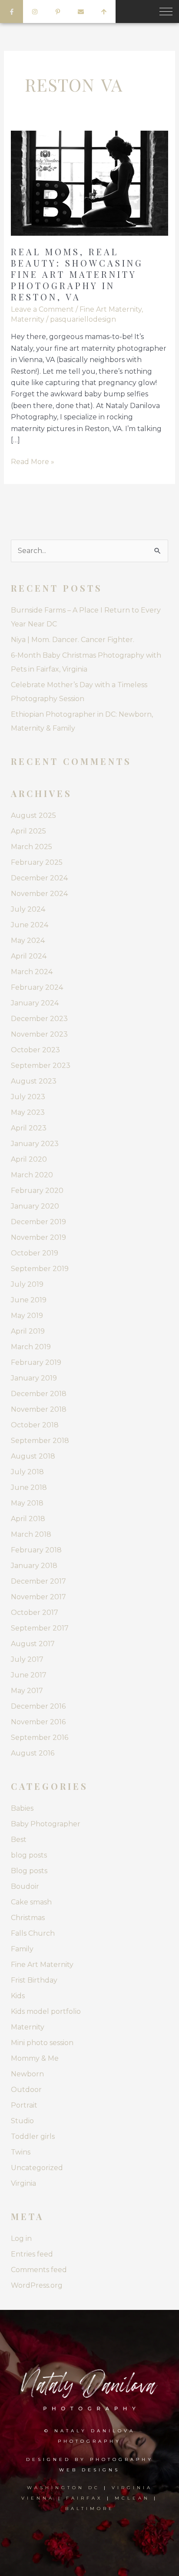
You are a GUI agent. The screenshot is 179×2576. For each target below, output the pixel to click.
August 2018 (33, 1456)
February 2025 (37, 862)
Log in (21, 2238)
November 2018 (39, 1409)
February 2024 (37, 987)
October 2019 (35, 1253)
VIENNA (38, 2498)
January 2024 (35, 1003)
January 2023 (35, 1144)
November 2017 (38, 1597)
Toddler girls (33, 2136)
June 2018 (29, 1487)
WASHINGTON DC (65, 2488)
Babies (22, 1808)
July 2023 (28, 1097)
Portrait (24, 2105)
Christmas (28, 1918)
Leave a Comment (42, 309)
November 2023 (39, 1034)
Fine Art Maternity (111, 309)
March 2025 (31, 847)
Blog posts (29, 1871)
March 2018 (31, 1534)
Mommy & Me (35, 2058)
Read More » (33, 461)
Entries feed (32, 2254)
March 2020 (32, 1175)
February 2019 (36, 1362)
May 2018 (27, 1503)
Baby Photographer (46, 1824)
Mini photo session (42, 2043)
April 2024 (29, 956)
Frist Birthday (34, 1980)
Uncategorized (37, 2168)
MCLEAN (132, 2498)
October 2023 (35, 1050)
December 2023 (39, 1019)
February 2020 (37, 1191)
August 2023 (34, 1081)
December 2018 (39, 1394)
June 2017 (29, 1675)
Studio (22, 2121)
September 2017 (40, 1628)
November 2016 (38, 1722)
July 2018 (27, 1472)
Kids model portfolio (46, 2011)
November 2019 (38, 1237)
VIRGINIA (132, 2488)
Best (19, 1840)
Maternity (28, 319)
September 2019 (40, 1269)
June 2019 (29, 1300)
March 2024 (32, 972)
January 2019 (34, 1378)
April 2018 (28, 1519)
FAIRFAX (85, 2498)
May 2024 (28, 940)
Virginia (23, 2183)
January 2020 (35, 1206)
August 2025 (33, 815)
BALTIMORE (90, 2508)
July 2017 (27, 1659)
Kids (18, 1996)
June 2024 (30, 925)
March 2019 (31, 1347)
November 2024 (39, 894)
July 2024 (28, 909)
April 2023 (29, 1128)
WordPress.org (37, 2285)
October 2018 (35, 1425)
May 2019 (27, 1316)
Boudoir (25, 1886)
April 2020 (29, 1159)
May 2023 (28, 1112)
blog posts (29, 1855)
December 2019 (38, 1222)
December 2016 (38, 1706)
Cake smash (31, 1902)
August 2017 (33, 1644)
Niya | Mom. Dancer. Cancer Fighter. (73, 640)
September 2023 (41, 1066)
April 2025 (28, 831)
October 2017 (35, 1612)
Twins (21, 2152)
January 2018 (34, 1566)
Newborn (27, 2074)
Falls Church (33, 1933)
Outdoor (26, 2090)
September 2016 (40, 1738)
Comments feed (39, 2270)
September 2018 (40, 1441)
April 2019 (28, 1331)
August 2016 (33, 1753)
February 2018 (36, 1550)
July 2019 (27, 1284)
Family (22, 1949)
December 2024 (39, 878)
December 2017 (38, 1581)
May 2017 (27, 1691)
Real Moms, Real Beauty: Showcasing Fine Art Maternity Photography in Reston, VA (77, 274)
